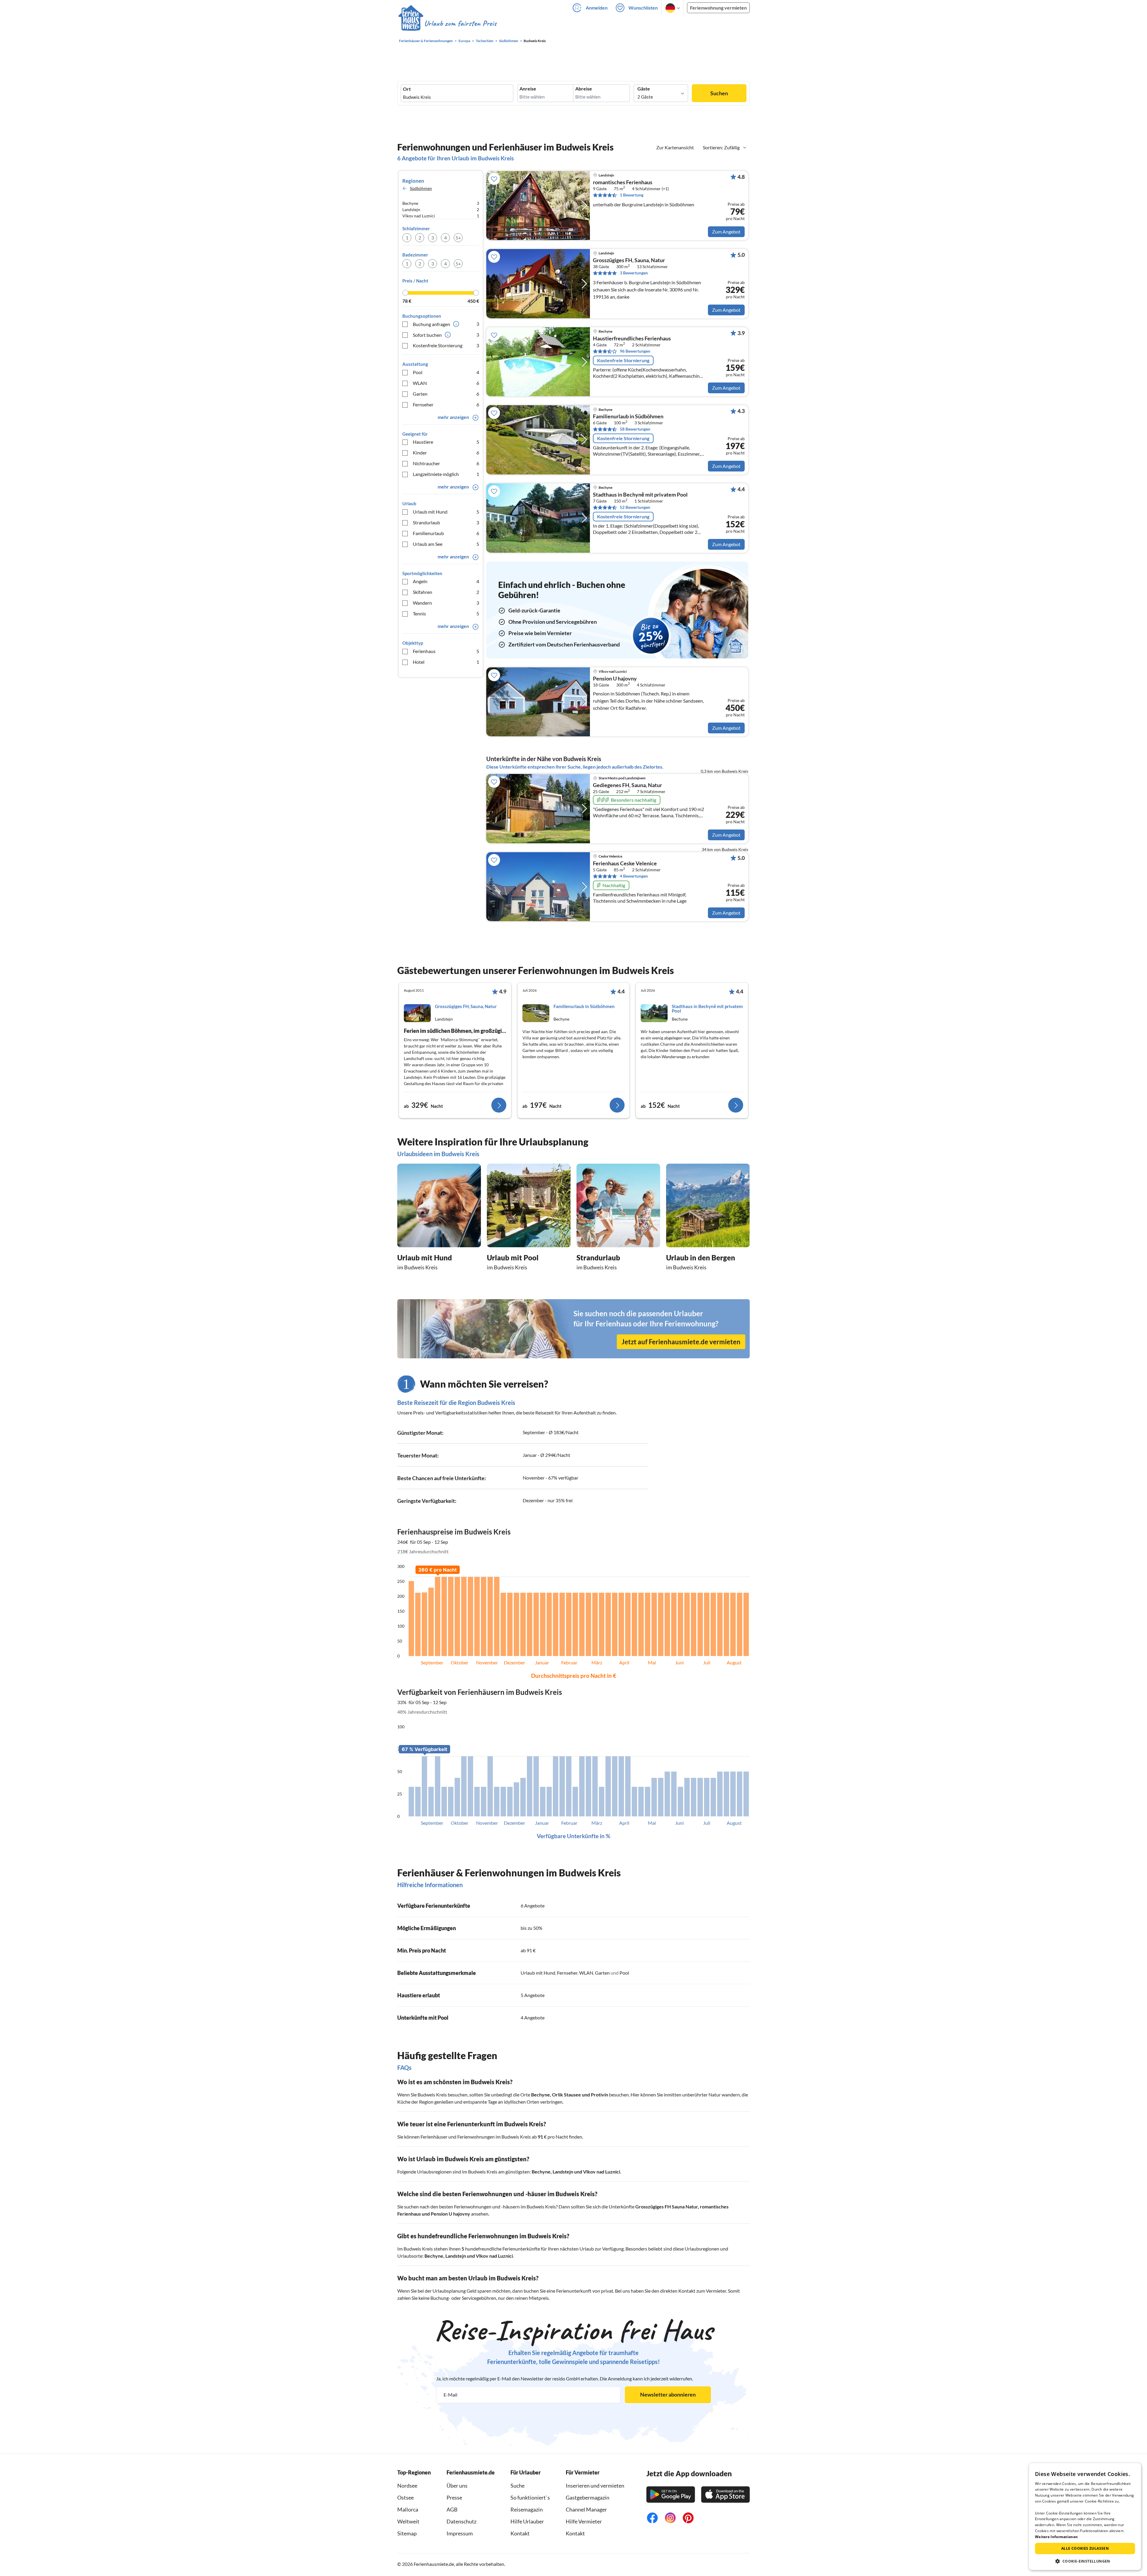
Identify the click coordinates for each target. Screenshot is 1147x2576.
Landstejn (563, 2172)
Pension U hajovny (615, 679)
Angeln (446, 581)
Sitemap (407, 2533)
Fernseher (446, 404)
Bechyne (540, 2095)
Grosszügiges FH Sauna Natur (667, 2206)
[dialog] (1085, 2517)
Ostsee (405, 2497)
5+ (458, 238)
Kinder (446, 453)
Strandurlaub (446, 522)
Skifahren (446, 592)
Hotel (446, 662)
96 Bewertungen (635, 351)
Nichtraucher (446, 463)
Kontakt (520, 2533)
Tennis (446, 613)
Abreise (584, 89)
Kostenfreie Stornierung (446, 345)
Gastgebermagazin (588, 2497)
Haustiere (446, 442)
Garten (446, 394)
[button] (1085, 2561)
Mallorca (408, 2509)
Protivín (599, 2095)
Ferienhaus (446, 651)
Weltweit (408, 2521)
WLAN (446, 383)
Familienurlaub (446, 533)
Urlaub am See (446, 544)
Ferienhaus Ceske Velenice (625, 864)
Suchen (719, 93)
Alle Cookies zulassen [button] (1085, 2548)
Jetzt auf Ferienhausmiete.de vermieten (681, 1342)
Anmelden (597, 8)
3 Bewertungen (634, 273)
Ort (407, 89)
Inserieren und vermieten (595, 2486)
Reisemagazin (527, 2509)
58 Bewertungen (635, 429)
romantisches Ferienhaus (623, 182)
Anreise (528, 89)
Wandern (446, 603)
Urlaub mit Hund (446, 512)
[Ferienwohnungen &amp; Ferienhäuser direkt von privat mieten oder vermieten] (447, 24)
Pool (446, 372)
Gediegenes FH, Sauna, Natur (627, 785)
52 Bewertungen (635, 507)
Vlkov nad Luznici (602, 2172)
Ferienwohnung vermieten (718, 8)
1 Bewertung (632, 195)
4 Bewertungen (634, 876)
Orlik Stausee (566, 2095)
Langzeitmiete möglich (446, 474)
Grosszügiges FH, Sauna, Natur (629, 260)
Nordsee (407, 2486)
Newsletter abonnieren (668, 2394)
